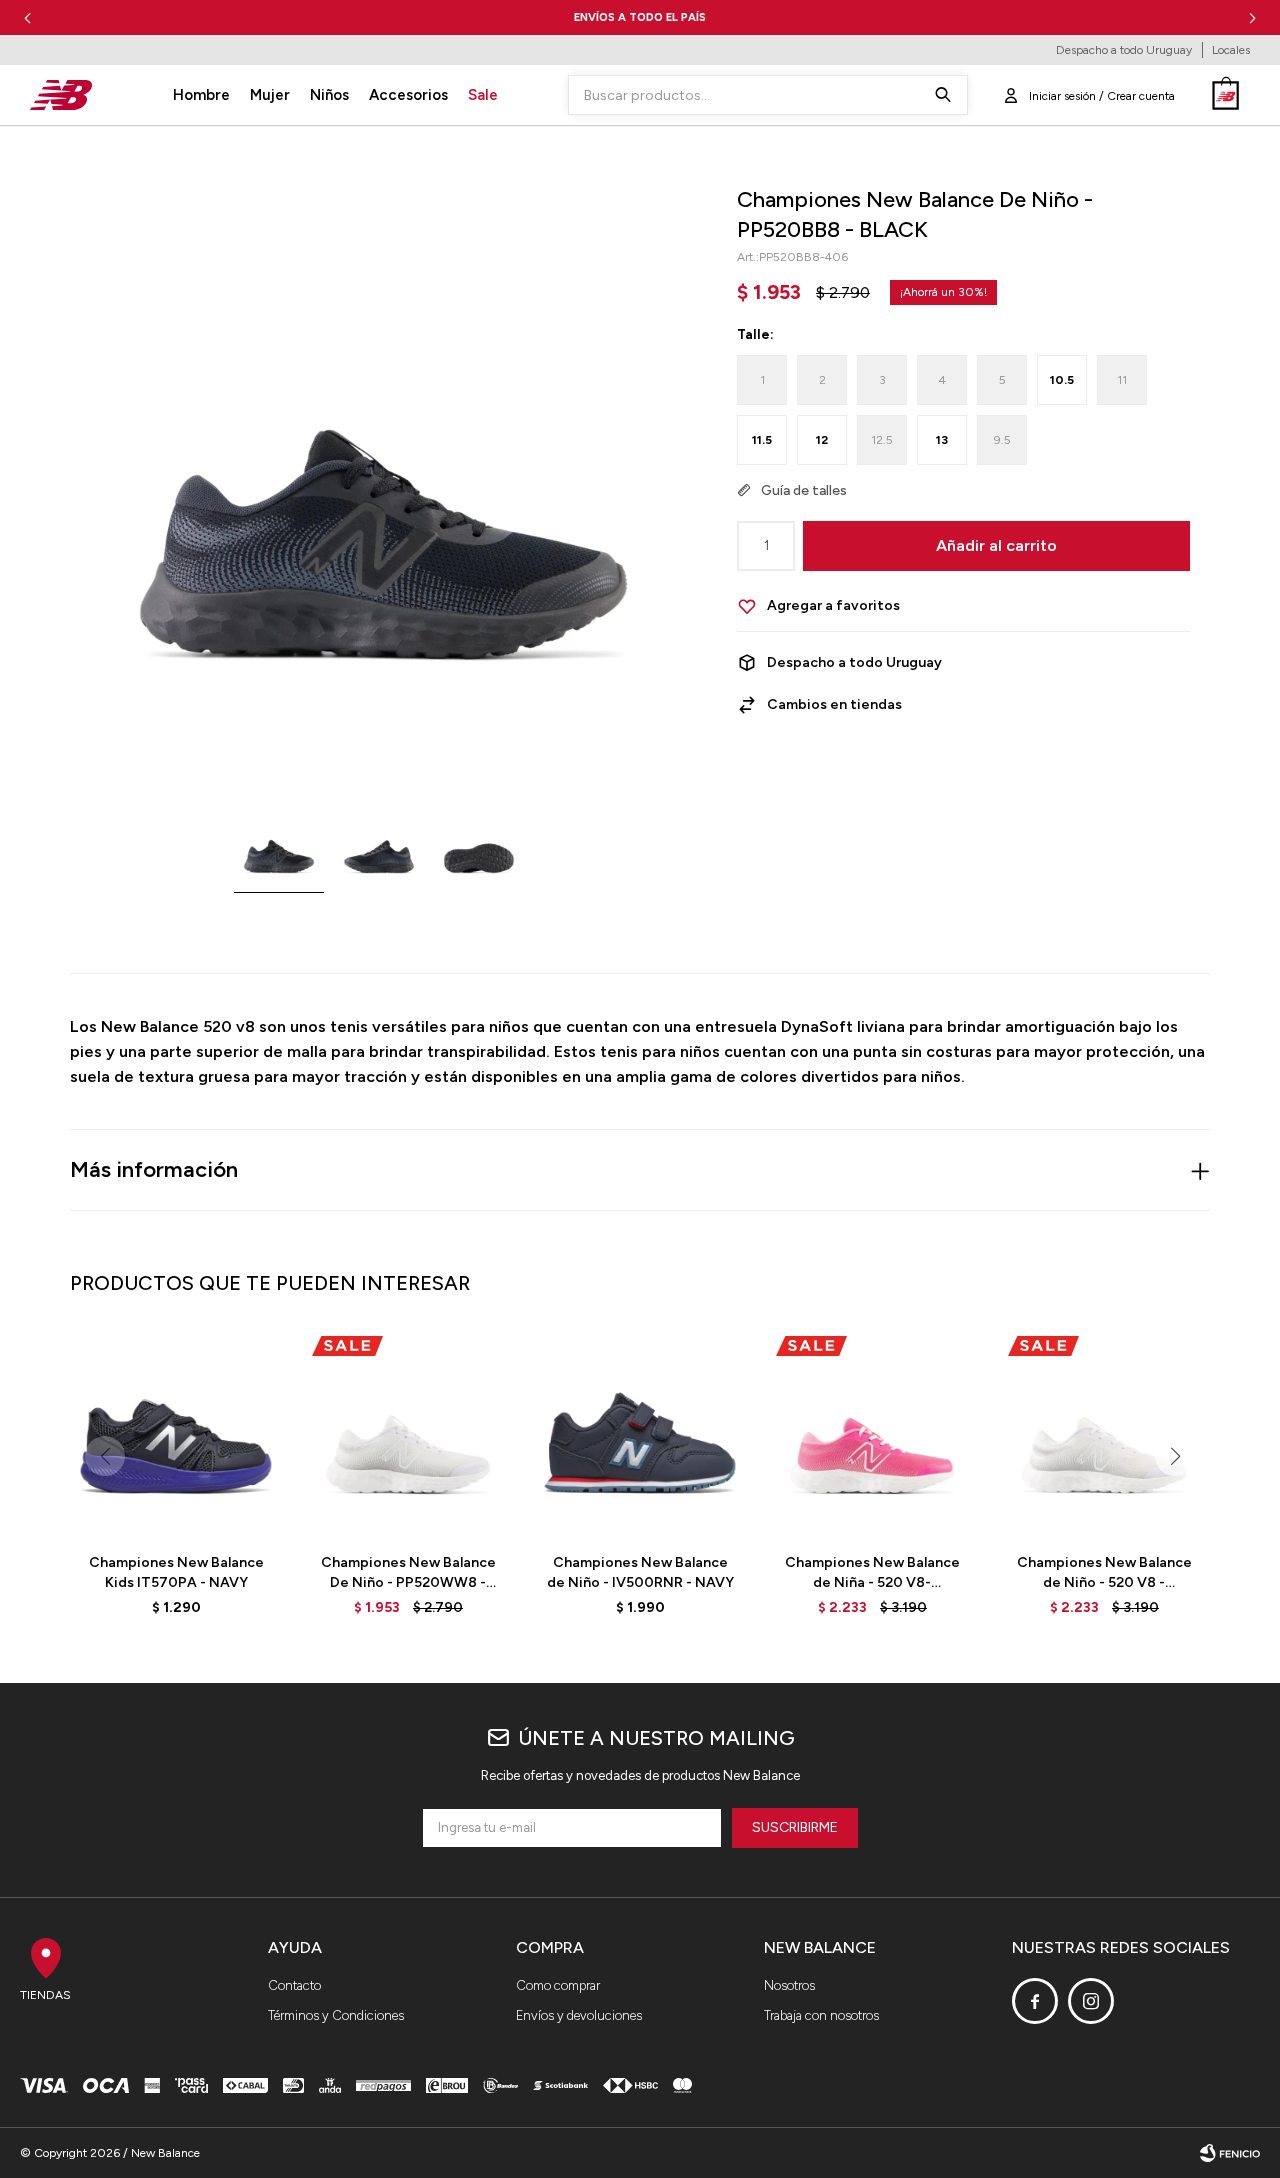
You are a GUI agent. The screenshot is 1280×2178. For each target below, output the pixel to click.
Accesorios (408, 95)
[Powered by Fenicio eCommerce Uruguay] (1230, 2153)
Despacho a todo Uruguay (1124, 50)
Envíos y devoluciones (579, 2015)
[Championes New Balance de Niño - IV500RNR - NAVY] (640, 1432)
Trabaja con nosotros (821, 2015)
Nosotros (789, 1985)
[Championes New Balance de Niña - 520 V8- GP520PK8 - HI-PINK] (872, 1432)
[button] (1252, 17)
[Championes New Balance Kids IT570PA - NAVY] (176, 1432)
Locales (1231, 50)
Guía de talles (804, 490)
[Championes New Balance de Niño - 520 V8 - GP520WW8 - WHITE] (1104, 1432)
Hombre (201, 95)
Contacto (294, 1985)
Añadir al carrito (996, 545)
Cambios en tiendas (834, 704)
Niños (329, 95)
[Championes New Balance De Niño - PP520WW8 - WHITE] (408, 1432)
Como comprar (558, 1985)
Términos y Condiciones (336, 2015)
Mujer (270, 95)
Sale (483, 95)
